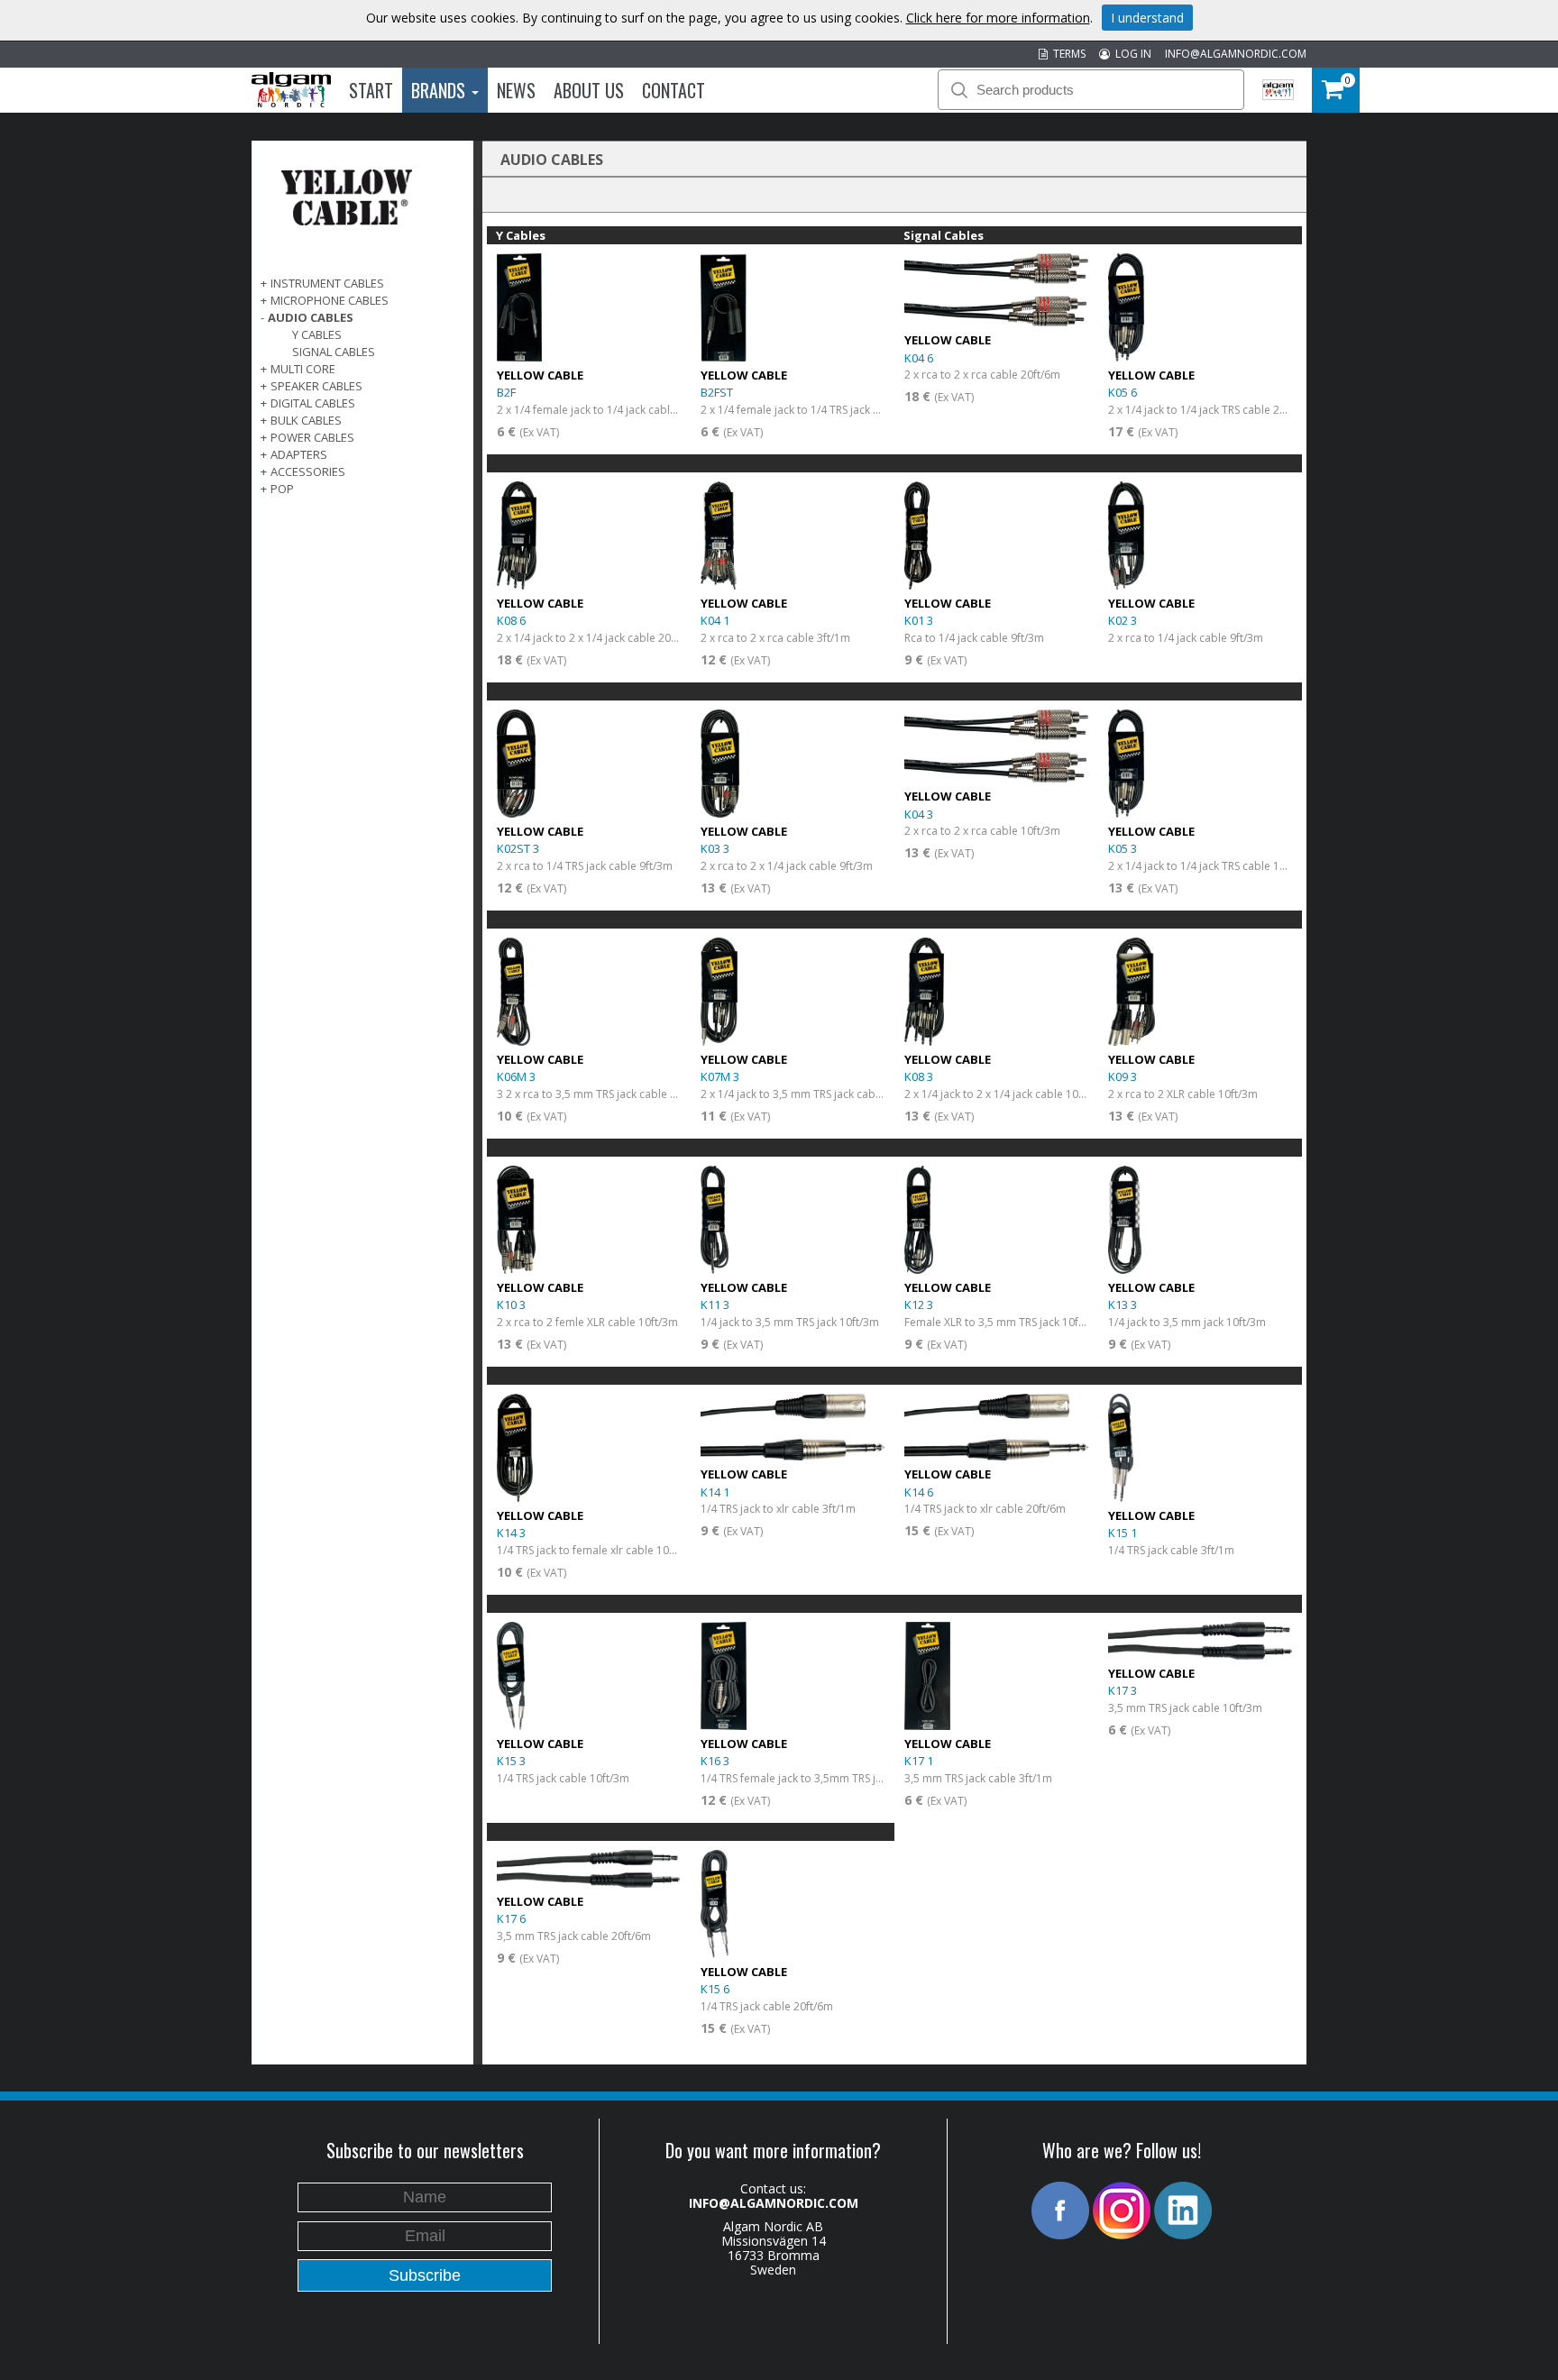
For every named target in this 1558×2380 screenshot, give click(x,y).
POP (282, 489)
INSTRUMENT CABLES (327, 283)
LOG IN (1131, 54)
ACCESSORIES (308, 471)
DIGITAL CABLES (313, 403)
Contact (674, 90)
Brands (440, 90)
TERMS (1067, 54)
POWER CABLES (312, 437)
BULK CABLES (306, 420)
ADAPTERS (299, 454)
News (516, 90)
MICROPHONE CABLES (330, 300)
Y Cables (317, 334)
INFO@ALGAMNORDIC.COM (1236, 54)
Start (371, 90)
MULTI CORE (303, 369)
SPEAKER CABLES (316, 386)
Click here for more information (998, 18)
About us (589, 90)
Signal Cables (334, 352)
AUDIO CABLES (311, 317)
